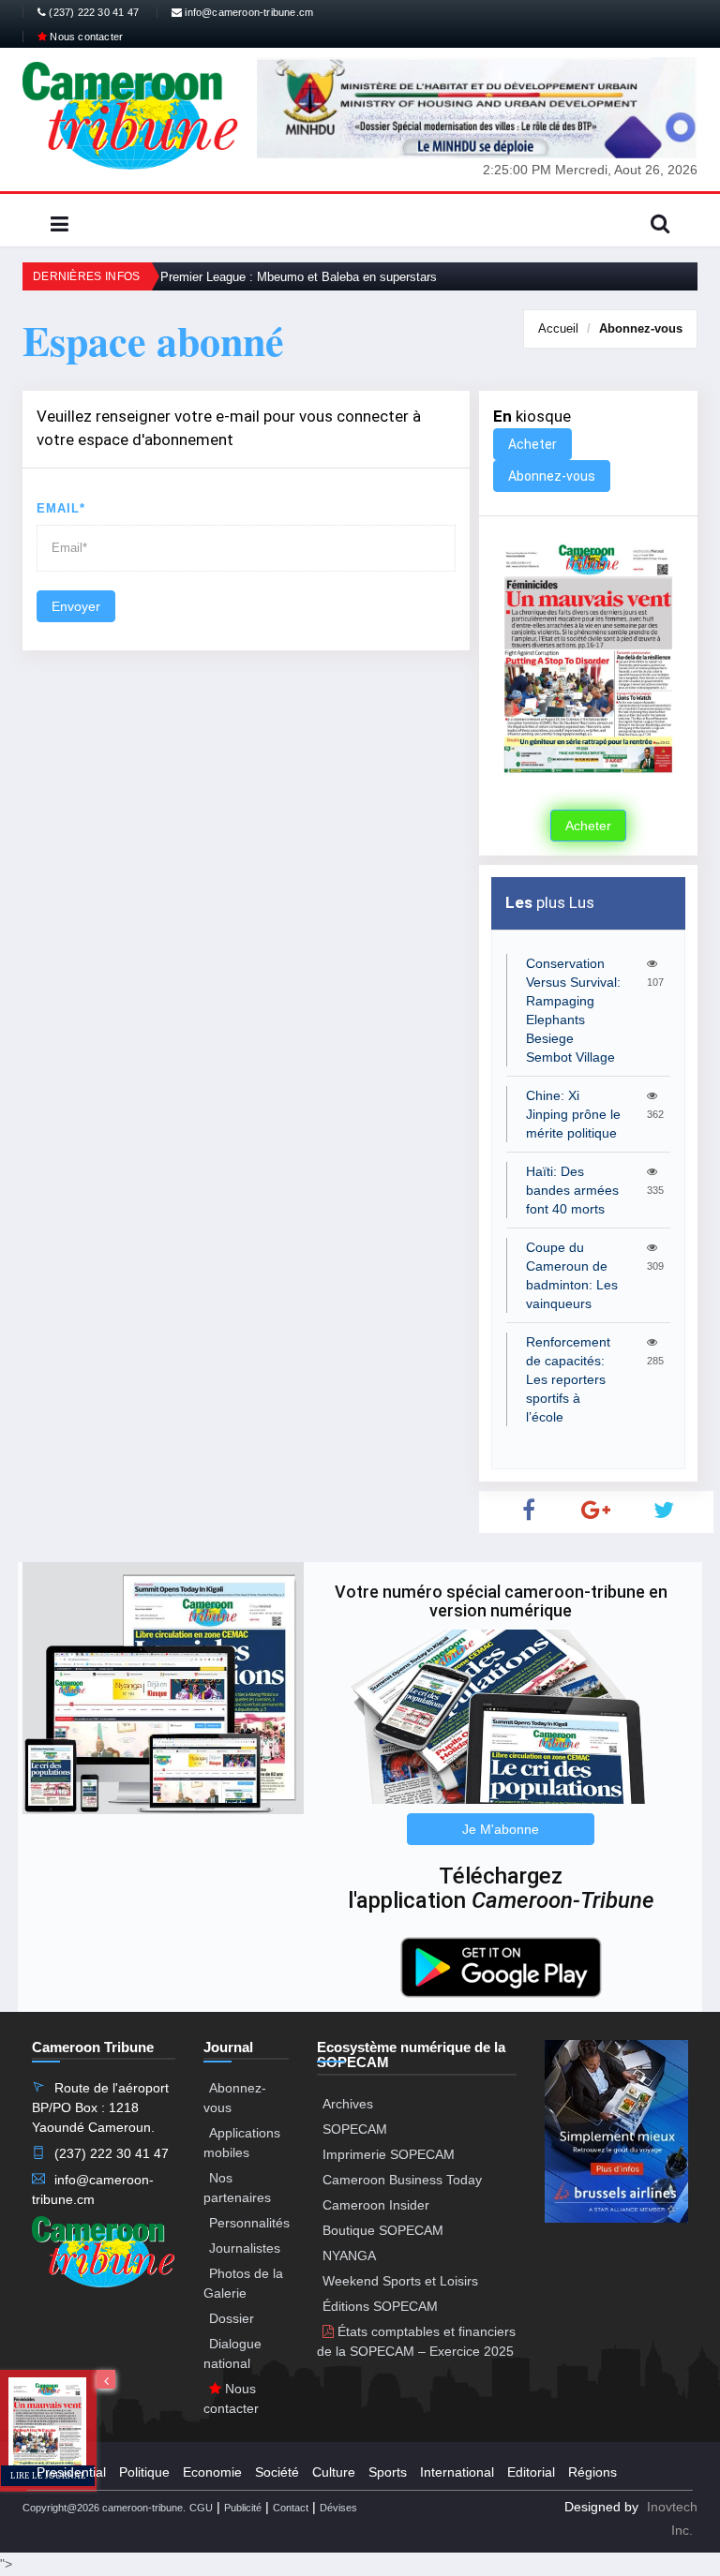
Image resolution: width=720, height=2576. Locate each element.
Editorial (531, 2472)
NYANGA (349, 2256)
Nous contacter (85, 37)
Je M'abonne (501, 1829)
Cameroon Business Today (402, 2180)
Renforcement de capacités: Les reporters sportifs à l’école (568, 1379)
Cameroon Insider (376, 2205)
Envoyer (76, 606)
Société (277, 2472)
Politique (144, 2472)
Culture (334, 2472)
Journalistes (245, 2248)
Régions (592, 2472)
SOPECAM (355, 2129)
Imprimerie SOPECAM (389, 2154)
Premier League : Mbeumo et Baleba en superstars (299, 277)
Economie (212, 2472)
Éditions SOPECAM (380, 2306)
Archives (348, 2104)
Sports (388, 2472)
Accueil (558, 328)
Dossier (232, 2318)
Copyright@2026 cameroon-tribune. (104, 2508)
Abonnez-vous (641, 328)
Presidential (71, 2472)
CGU (201, 2508)
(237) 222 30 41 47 (92, 12)
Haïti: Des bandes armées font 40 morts (572, 1190)
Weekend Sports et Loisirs (400, 2281)
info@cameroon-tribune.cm (247, 12)
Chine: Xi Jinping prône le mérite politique (573, 1114)
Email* (61, 508)
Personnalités (249, 2223)
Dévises (338, 2508)
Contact (291, 2508)
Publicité (243, 2508)
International (457, 2472)
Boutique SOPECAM (383, 2230)
